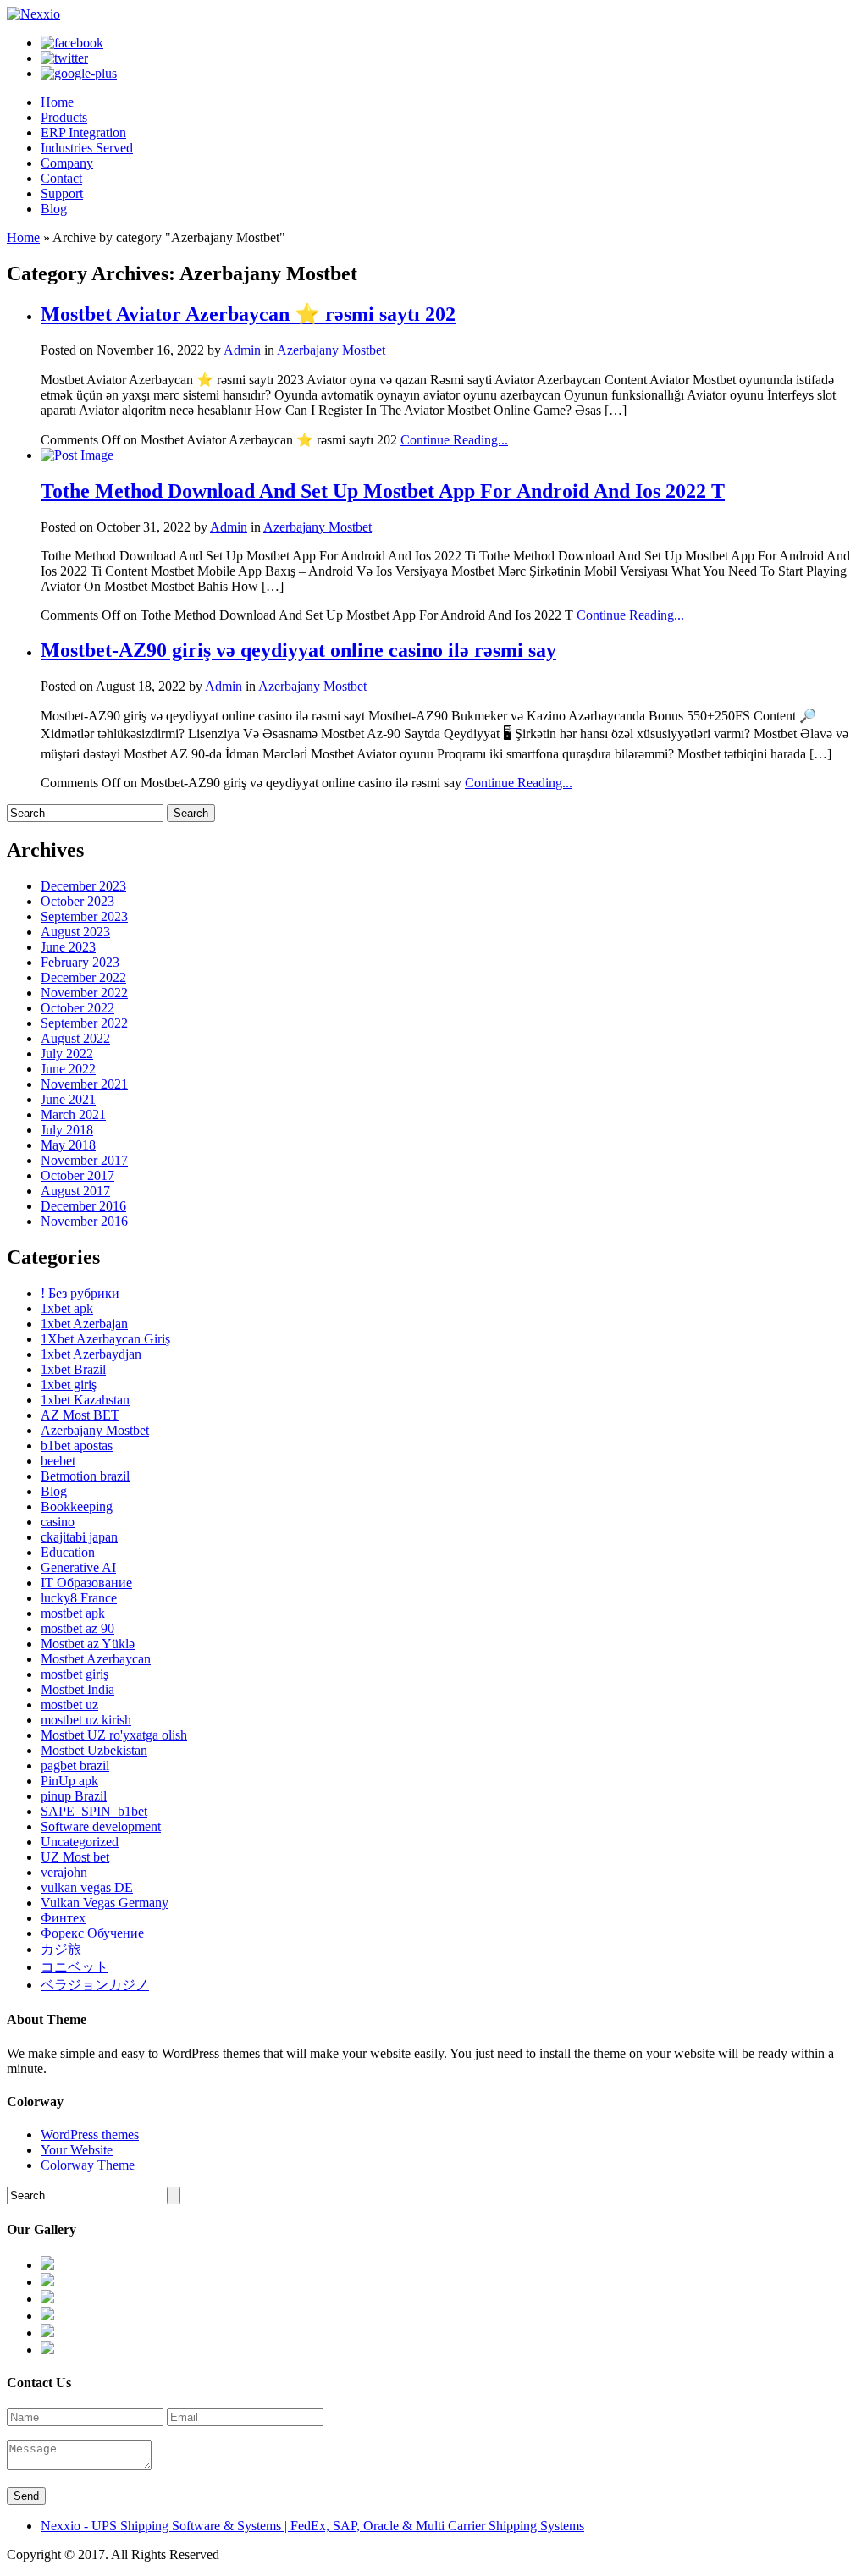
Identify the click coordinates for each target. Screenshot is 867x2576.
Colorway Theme (88, 2165)
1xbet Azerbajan (84, 1324)
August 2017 (75, 1191)
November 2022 (84, 993)
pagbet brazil (75, 1765)
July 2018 (67, 1130)
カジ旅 (61, 1949)
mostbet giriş (75, 1674)
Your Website (77, 2150)
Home (57, 102)
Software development (101, 1826)
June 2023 (68, 947)
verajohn (64, 1872)
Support (62, 193)
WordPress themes (90, 2135)
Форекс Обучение (92, 1933)
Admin (242, 350)
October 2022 (77, 1008)
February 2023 (80, 962)
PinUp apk (69, 1781)
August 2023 (75, 932)
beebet (58, 1461)
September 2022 (84, 1023)
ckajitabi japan (79, 1537)
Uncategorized (80, 1842)
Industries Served (87, 148)
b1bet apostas (77, 1445)
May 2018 (68, 1145)
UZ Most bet (75, 1857)
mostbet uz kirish (86, 1720)
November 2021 (84, 1084)
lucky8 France (79, 1598)
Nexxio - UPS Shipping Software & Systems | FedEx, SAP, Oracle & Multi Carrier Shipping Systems (312, 2526)
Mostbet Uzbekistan (94, 1750)
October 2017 (77, 1175)
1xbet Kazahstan (85, 1400)
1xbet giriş (69, 1385)
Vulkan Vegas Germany (105, 1903)
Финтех (63, 1918)
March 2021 (73, 1114)
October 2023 (77, 901)
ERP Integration (83, 132)
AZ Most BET (80, 1415)
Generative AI (78, 1567)
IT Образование (86, 1583)
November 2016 (84, 1221)
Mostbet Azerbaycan (96, 1659)
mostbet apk (73, 1613)
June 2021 (68, 1099)
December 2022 (83, 977)
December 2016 (83, 1206)
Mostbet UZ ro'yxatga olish (114, 1735)
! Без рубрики (80, 1293)
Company (67, 163)
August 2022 (75, 1038)
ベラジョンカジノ (95, 1985)
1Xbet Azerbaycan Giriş (105, 1339)
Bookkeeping (77, 1506)
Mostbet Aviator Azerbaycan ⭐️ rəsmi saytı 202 (248, 314)
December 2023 (83, 886)
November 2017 (84, 1160)
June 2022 (68, 1069)
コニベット (75, 1967)
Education (68, 1552)
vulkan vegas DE (87, 1887)
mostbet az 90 (77, 1628)
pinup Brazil (74, 1796)
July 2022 (67, 1054)
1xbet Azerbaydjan (91, 1354)
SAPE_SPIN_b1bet (94, 1811)
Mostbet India (77, 1689)
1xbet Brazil (73, 1369)
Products (64, 117)
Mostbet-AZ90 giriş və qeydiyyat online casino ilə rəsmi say (298, 650)
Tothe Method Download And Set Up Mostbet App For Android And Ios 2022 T (383, 491)
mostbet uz (69, 1704)
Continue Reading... (454, 440)
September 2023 (84, 916)
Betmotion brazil (85, 1476)
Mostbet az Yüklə (88, 1644)
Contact (61, 178)
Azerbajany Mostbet (331, 350)
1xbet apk (67, 1308)
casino (58, 1522)
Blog (54, 209)
